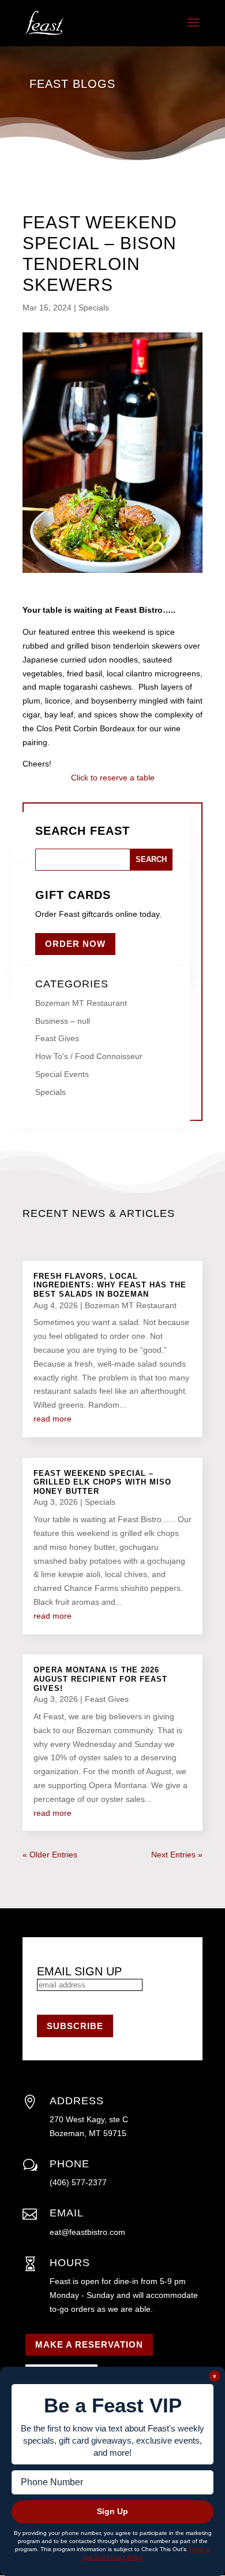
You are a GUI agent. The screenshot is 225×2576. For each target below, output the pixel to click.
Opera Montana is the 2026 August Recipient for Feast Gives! (100, 1679)
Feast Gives (57, 1038)
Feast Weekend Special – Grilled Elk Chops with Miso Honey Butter (102, 1482)
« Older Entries (50, 1855)
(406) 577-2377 (78, 2182)
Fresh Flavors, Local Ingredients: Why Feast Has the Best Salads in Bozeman (110, 1285)
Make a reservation (89, 2344)
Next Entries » (177, 1855)
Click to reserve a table (113, 778)
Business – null (63, 1021)
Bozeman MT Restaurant (81, 1003)
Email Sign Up (79, 1971)
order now (75, 944)
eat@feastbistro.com (87, 2232)
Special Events (62, 1074)
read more (52, 1419)
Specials (94, 308)
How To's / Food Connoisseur (89, 1056)
